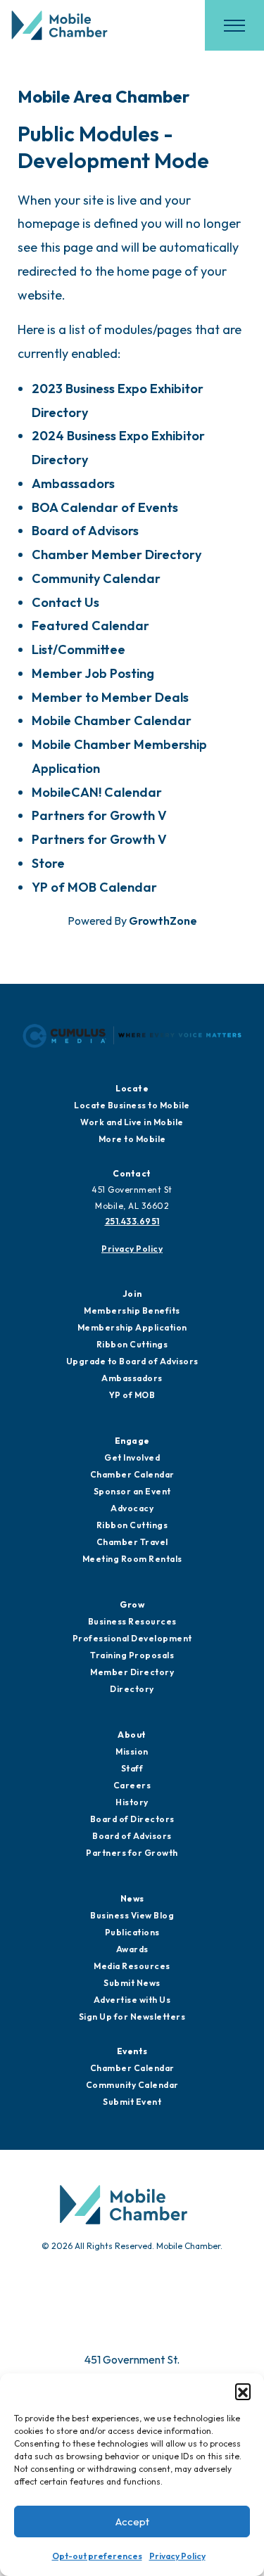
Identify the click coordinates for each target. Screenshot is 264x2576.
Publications (132, 1932)
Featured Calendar (90, 626)
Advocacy (132, 1508)
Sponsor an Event (132, 1491)
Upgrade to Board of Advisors (132, 1361)
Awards (132, 1949)
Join (132, 1294)
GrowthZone (163, 921)
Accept (132, 2521)
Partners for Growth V (99, 815)
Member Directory (132, 1672)
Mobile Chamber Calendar (112, 720)
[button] (243, 2391)
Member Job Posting (93, 673)
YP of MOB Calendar (94, 887)
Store (48, 863)
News (132, 1898)
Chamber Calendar (132, 1474)
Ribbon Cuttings (132, 1344)
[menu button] (234, 25)
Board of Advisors (85, 531)
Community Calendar (96, 578)
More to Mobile (132, 1139)
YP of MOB (132, 1395)
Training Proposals (132, 1655)
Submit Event (132, 2102)
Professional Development (132, 1638)
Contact (132, 1173)
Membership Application (132, 1327)
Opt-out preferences (97, 2556)
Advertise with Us (132, 2000)
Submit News (132, 1983)
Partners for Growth (132, 1853)
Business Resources (132, 1621)
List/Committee (78, 649)
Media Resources (132, 1966)
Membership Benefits (132, 1311)
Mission (132, 1751)
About (132, 1735)
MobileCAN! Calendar (97, 792)
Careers (132, 1785)
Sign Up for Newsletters (132, 2017)
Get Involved (132, 1457)
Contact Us (65, 602)
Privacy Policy (177, 2556)
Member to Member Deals (110, 697)
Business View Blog (132, 1915)
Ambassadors (73, 483)
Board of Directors (132, 1819)
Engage (132, 1441)
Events (132, 2051)
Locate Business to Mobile (132, 1105)
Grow (132, 1604)
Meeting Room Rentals (132, 1559)
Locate (132, 1088)
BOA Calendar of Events (105, 507)
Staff (132, 1768)
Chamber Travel (132, 1542)
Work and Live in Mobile (132, 1122)
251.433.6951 (132, 1221)
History (132, 1802)
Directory (132, 1689)
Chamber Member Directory (117, 555)
